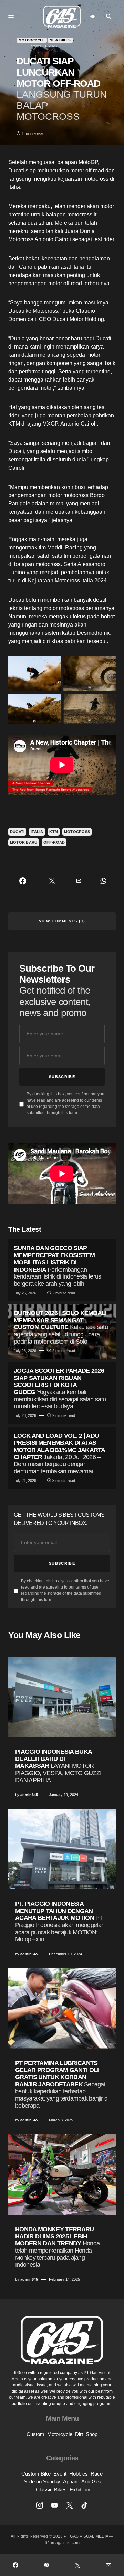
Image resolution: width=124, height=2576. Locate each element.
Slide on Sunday (42, 2482)
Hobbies (79, 2474)
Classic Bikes (51, 2489)
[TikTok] (84, 2505)
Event (60, 2474)
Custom (35, 2434)
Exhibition (80, 2489)
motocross (77, 832)
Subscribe (62, 1077)
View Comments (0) (62, 921)
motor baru (24, 842)
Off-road (54, 842)
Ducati (17, 832)
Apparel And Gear (83, 2482)
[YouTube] (54, 2505)
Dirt (79, 2434)
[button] (11, 17)
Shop (92, 2434)
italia (37, 832)
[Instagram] (40, 2505)
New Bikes (60, 40)
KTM (54, 832)
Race (97, 2474)
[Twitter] (70, 2505)
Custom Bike (36, 2474)
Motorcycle (32, 40)
